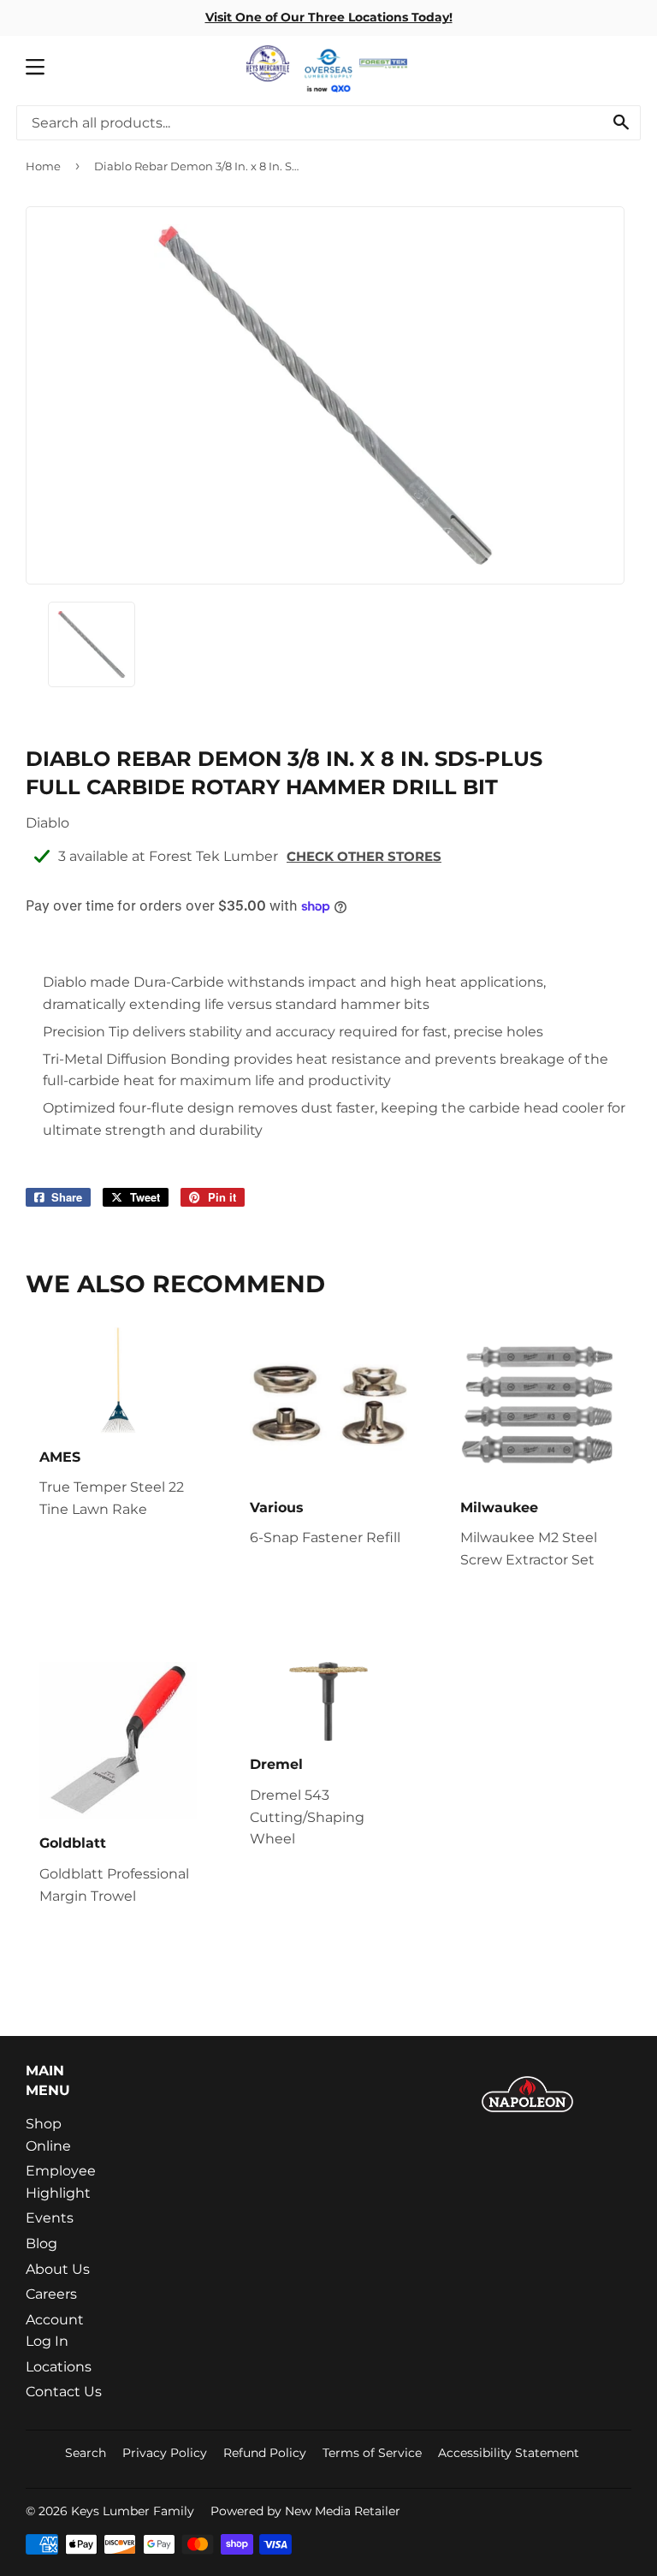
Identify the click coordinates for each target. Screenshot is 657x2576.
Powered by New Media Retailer (305, 2511)
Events (50, 2218)
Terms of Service (372, 2453)
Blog (41, 2244)
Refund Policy (265, 2453)
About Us (58, 2269)
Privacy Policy (165, 2453)
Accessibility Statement (509, 2453)
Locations (59, 2367)
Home (43, 166)
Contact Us (64, 2392)
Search (86, 2453)
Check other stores (364, 856)
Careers (51, 2294)
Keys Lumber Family (133, 2511)
